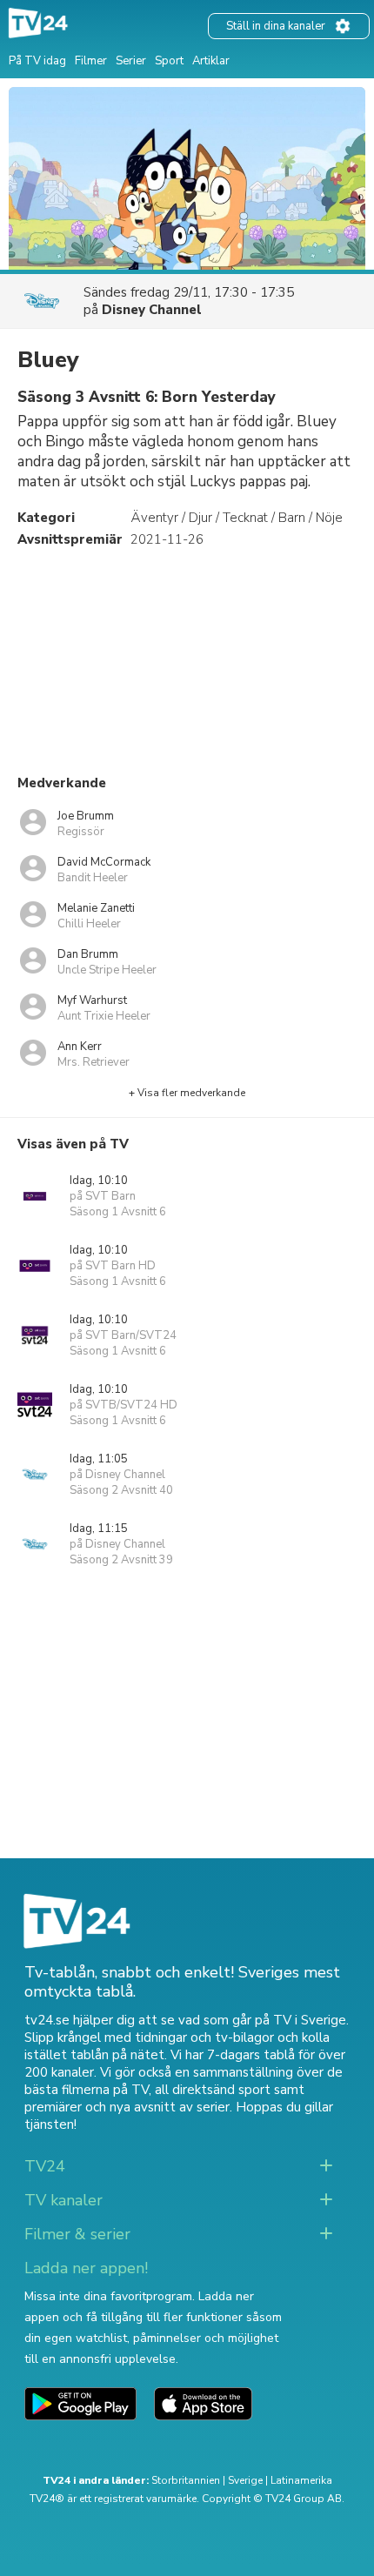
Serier (131, 61)
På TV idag (37, 61)
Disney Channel (152, 310)
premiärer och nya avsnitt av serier (127, 2107)
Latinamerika (301, 2480)
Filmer (91, 61)
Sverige (245, 2480)
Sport (169, 61)
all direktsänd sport (213, 2090)
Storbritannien (186, 2480)
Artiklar (211, 61)
